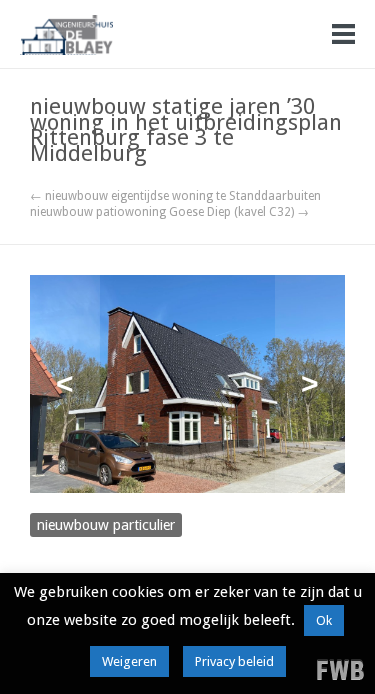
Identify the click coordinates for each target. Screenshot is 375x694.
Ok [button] (324, 620)
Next (310, 384)
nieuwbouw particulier (106, 525)
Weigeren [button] (129, 661)
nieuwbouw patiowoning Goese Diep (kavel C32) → (169, 212)
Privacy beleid (234, 661)
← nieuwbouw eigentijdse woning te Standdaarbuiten (175, 196)
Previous (65, 384)
